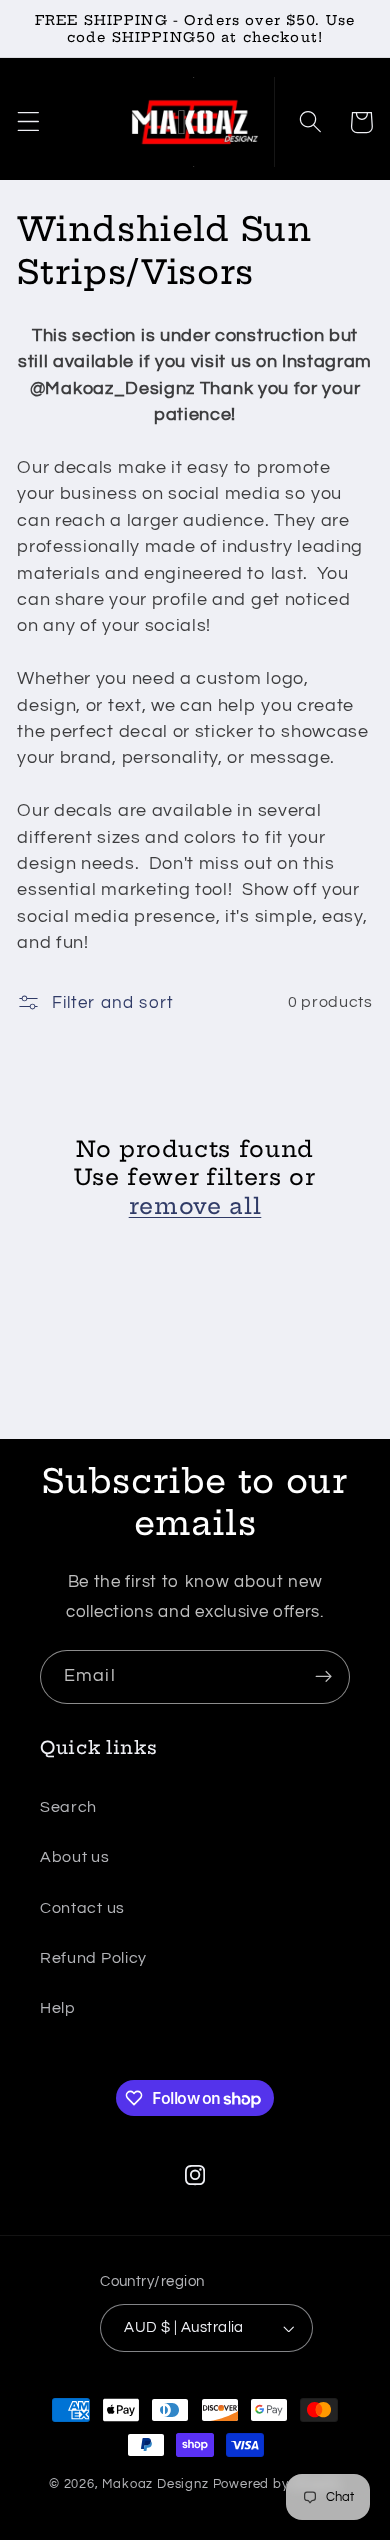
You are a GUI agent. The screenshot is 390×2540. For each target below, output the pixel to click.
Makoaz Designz (155, 2484)
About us (75, 1857)
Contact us (82, 1908)
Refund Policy (93, 1958)
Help (58, 2008)
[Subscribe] (323, 1677)
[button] (28, 122)
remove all (195, 1206)
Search (68, 1807)
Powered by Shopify (277, 2484)
